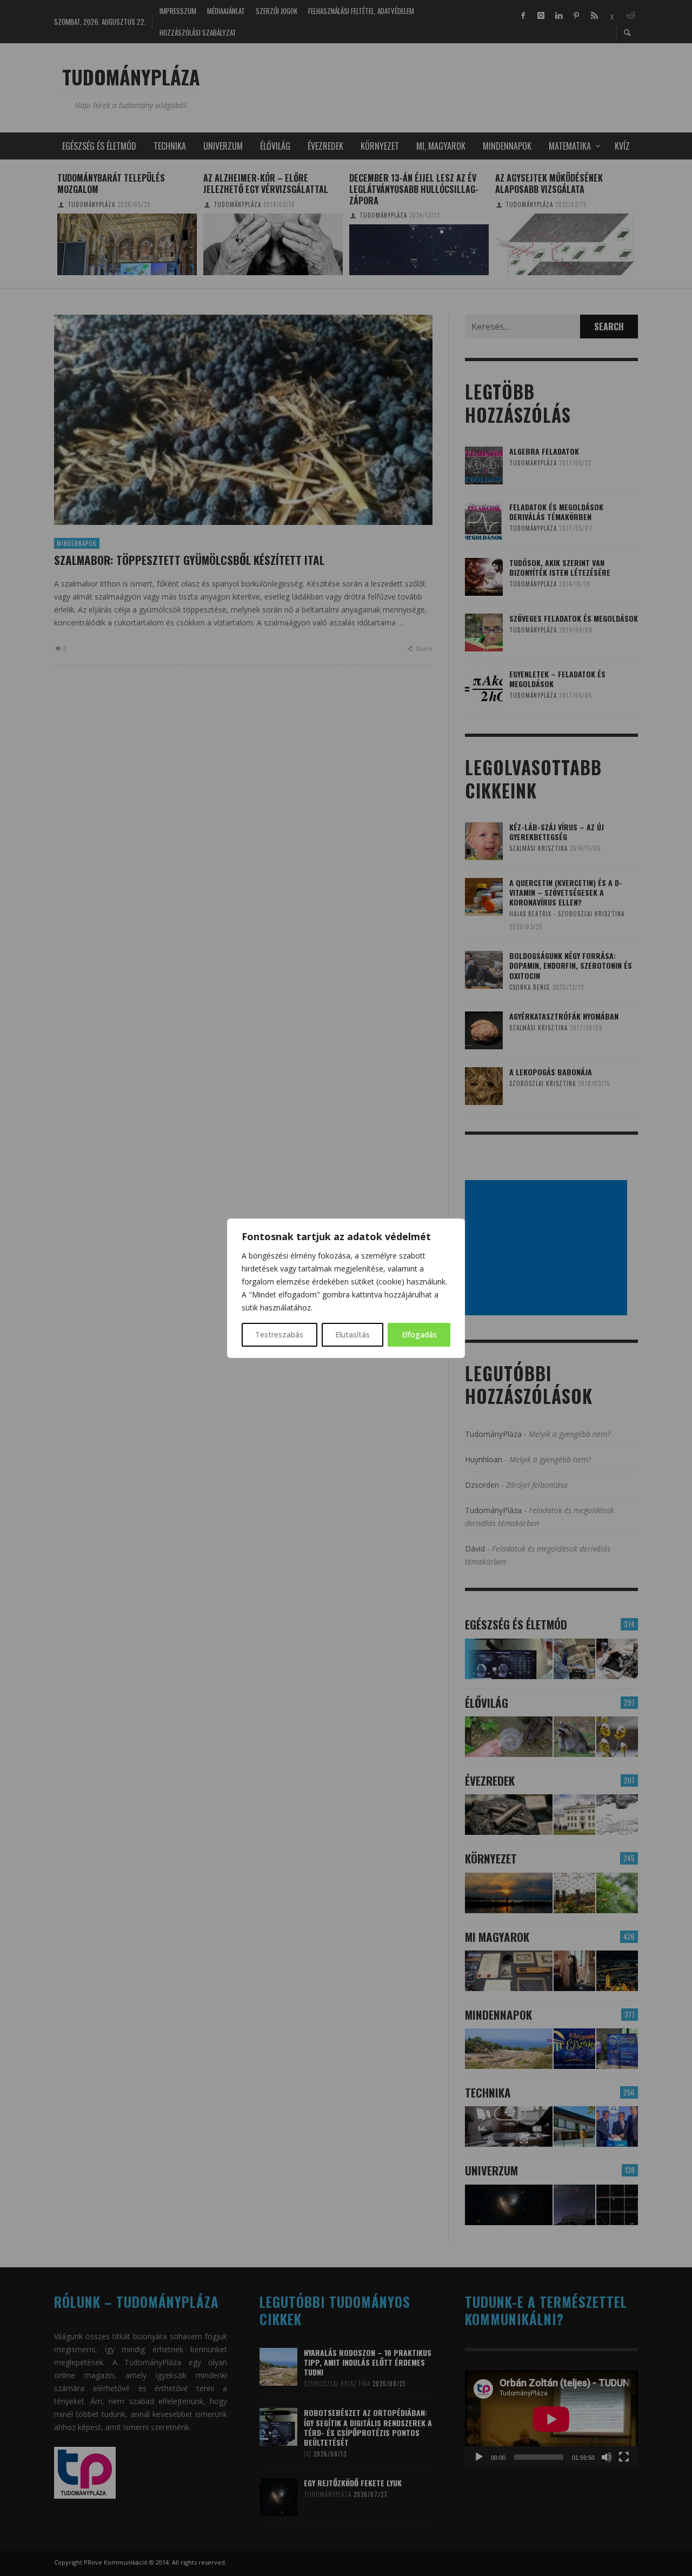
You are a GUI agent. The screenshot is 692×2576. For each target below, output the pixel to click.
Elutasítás (352, 1334)
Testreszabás (279, 1334)
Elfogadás (419, 1334)
